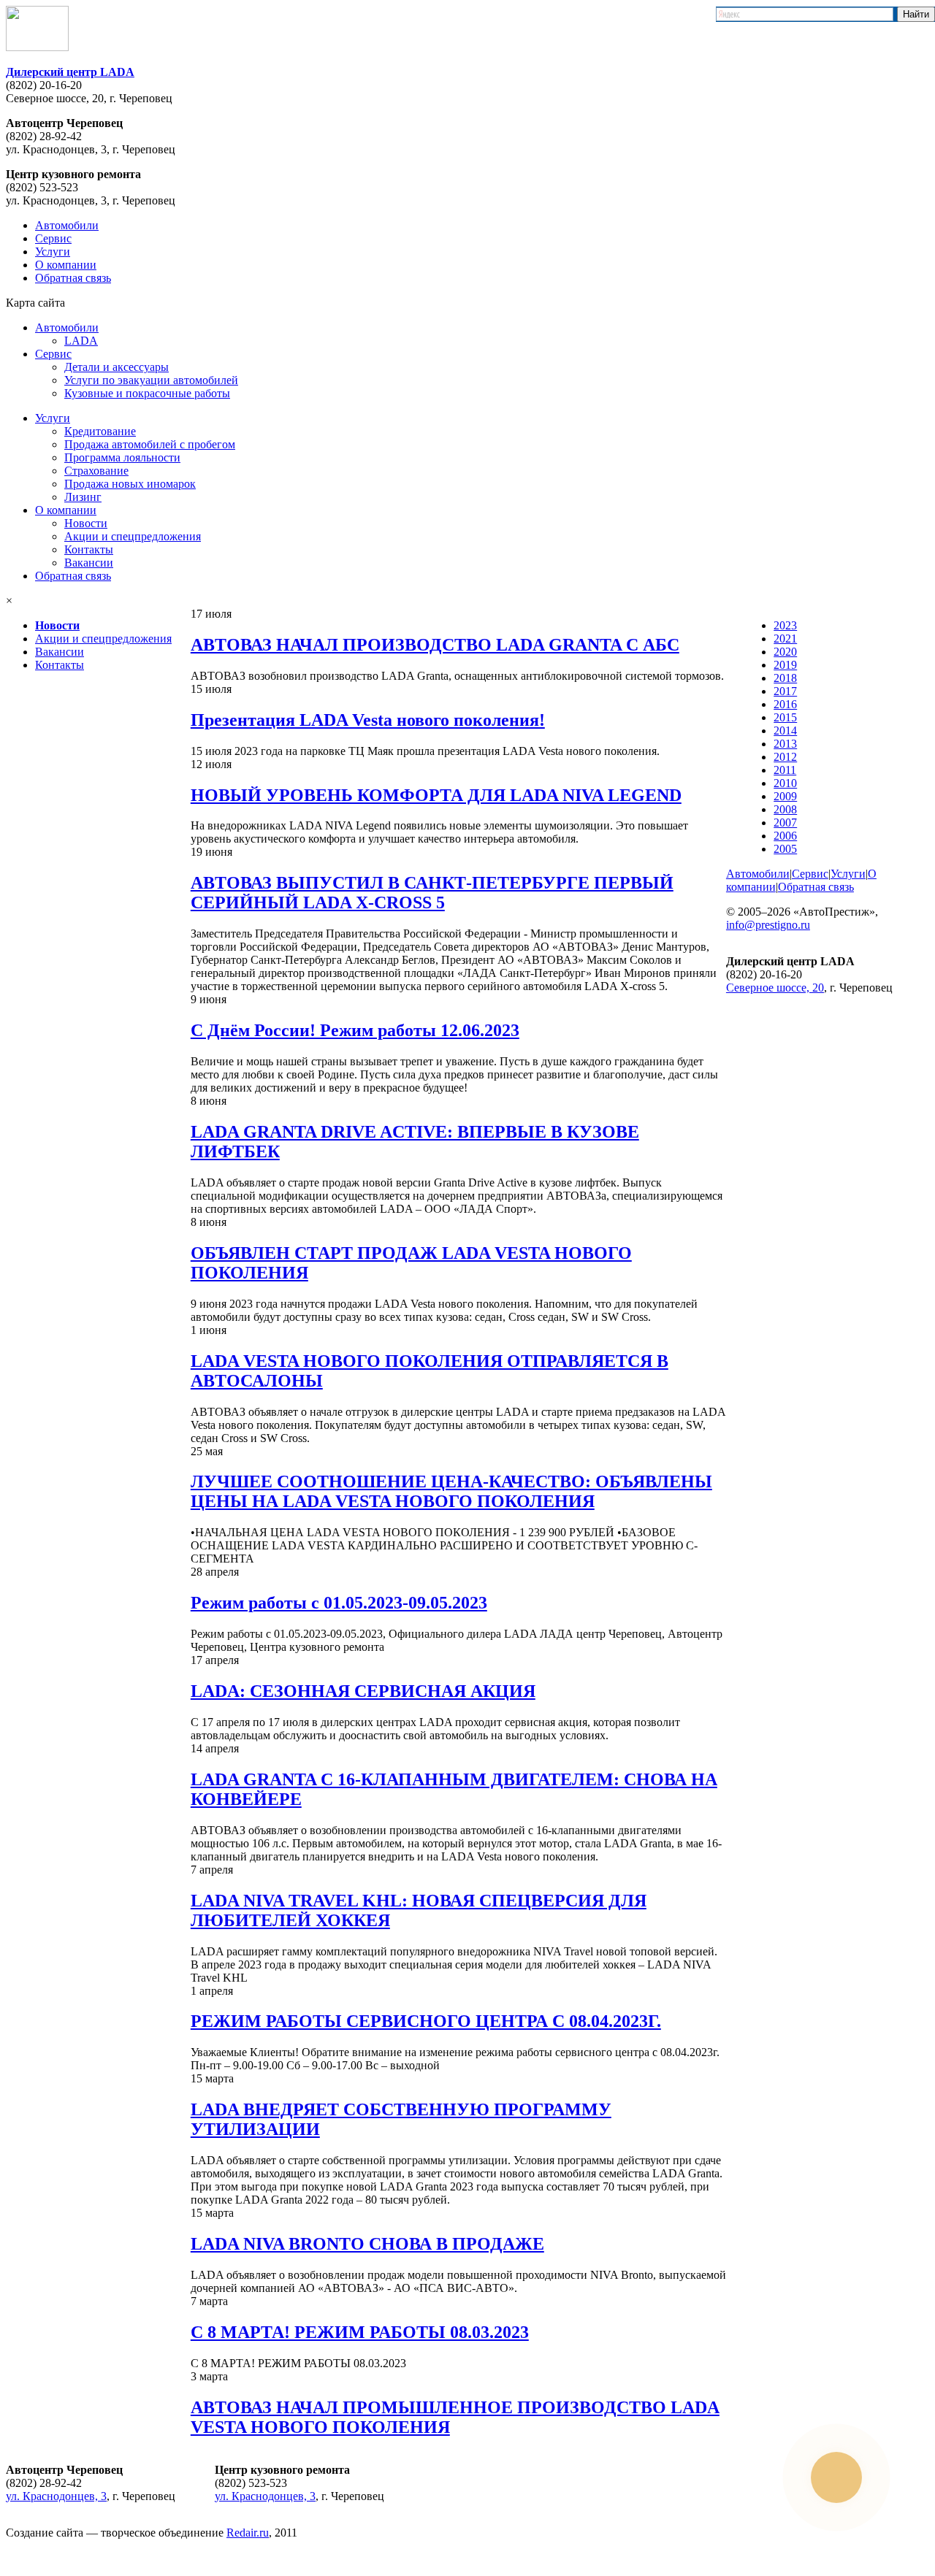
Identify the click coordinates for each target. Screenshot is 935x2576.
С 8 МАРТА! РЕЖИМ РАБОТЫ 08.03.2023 (360, 2332)
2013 (785, 744)
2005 (785, 849)
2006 (785, 836)
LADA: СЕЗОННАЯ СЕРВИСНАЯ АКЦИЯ (363, 1691)
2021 (785, 639)
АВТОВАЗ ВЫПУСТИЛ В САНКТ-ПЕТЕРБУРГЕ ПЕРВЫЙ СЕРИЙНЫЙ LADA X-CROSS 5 (432, 893)
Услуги (53, 252)
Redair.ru (248, 2533)
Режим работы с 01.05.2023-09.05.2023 (339, 1603)
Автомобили (67, 225)
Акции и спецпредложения (133, 536)
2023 (785, 625)
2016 (785, 704)
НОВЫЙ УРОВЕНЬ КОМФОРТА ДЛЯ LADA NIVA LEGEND (436, 795)
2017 (785, 691)
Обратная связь (73, 278)
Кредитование (100, 431)
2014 (785, 731)
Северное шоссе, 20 (775, 988)
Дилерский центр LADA (70, 72)
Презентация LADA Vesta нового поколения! (368, 720)
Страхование (96, 471)
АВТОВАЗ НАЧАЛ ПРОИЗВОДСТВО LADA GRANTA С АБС (435, 645)
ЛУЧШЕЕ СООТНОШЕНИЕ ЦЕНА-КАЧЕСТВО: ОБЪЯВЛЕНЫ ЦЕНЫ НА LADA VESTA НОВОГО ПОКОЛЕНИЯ (451, 1491)
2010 (785, 783)
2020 (785, 652)
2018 (785, 678)
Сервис (53, 238)
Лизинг (83, 497)
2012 (785, 757)
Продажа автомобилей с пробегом (150, 444)
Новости (86, 523)
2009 (785, 796)
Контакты (89, 549)
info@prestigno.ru (768, 925)
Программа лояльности (122, 457)
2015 (785, 717)
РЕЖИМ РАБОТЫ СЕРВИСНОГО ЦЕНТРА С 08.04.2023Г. (426, 2021)
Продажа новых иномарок (130, 484)
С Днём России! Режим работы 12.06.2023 (355, 1030)
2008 (785, 809)
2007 (785, 823)
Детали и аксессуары (117, 367)
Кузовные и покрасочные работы (147, 393)
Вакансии (89, 563)
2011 (785, 770)
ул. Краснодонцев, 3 (56, 2496)
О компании (66, 265)
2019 (785, 665)
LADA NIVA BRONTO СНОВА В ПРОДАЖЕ (367, 2244)
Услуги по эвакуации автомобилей (151, 380)
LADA (81, 341)
